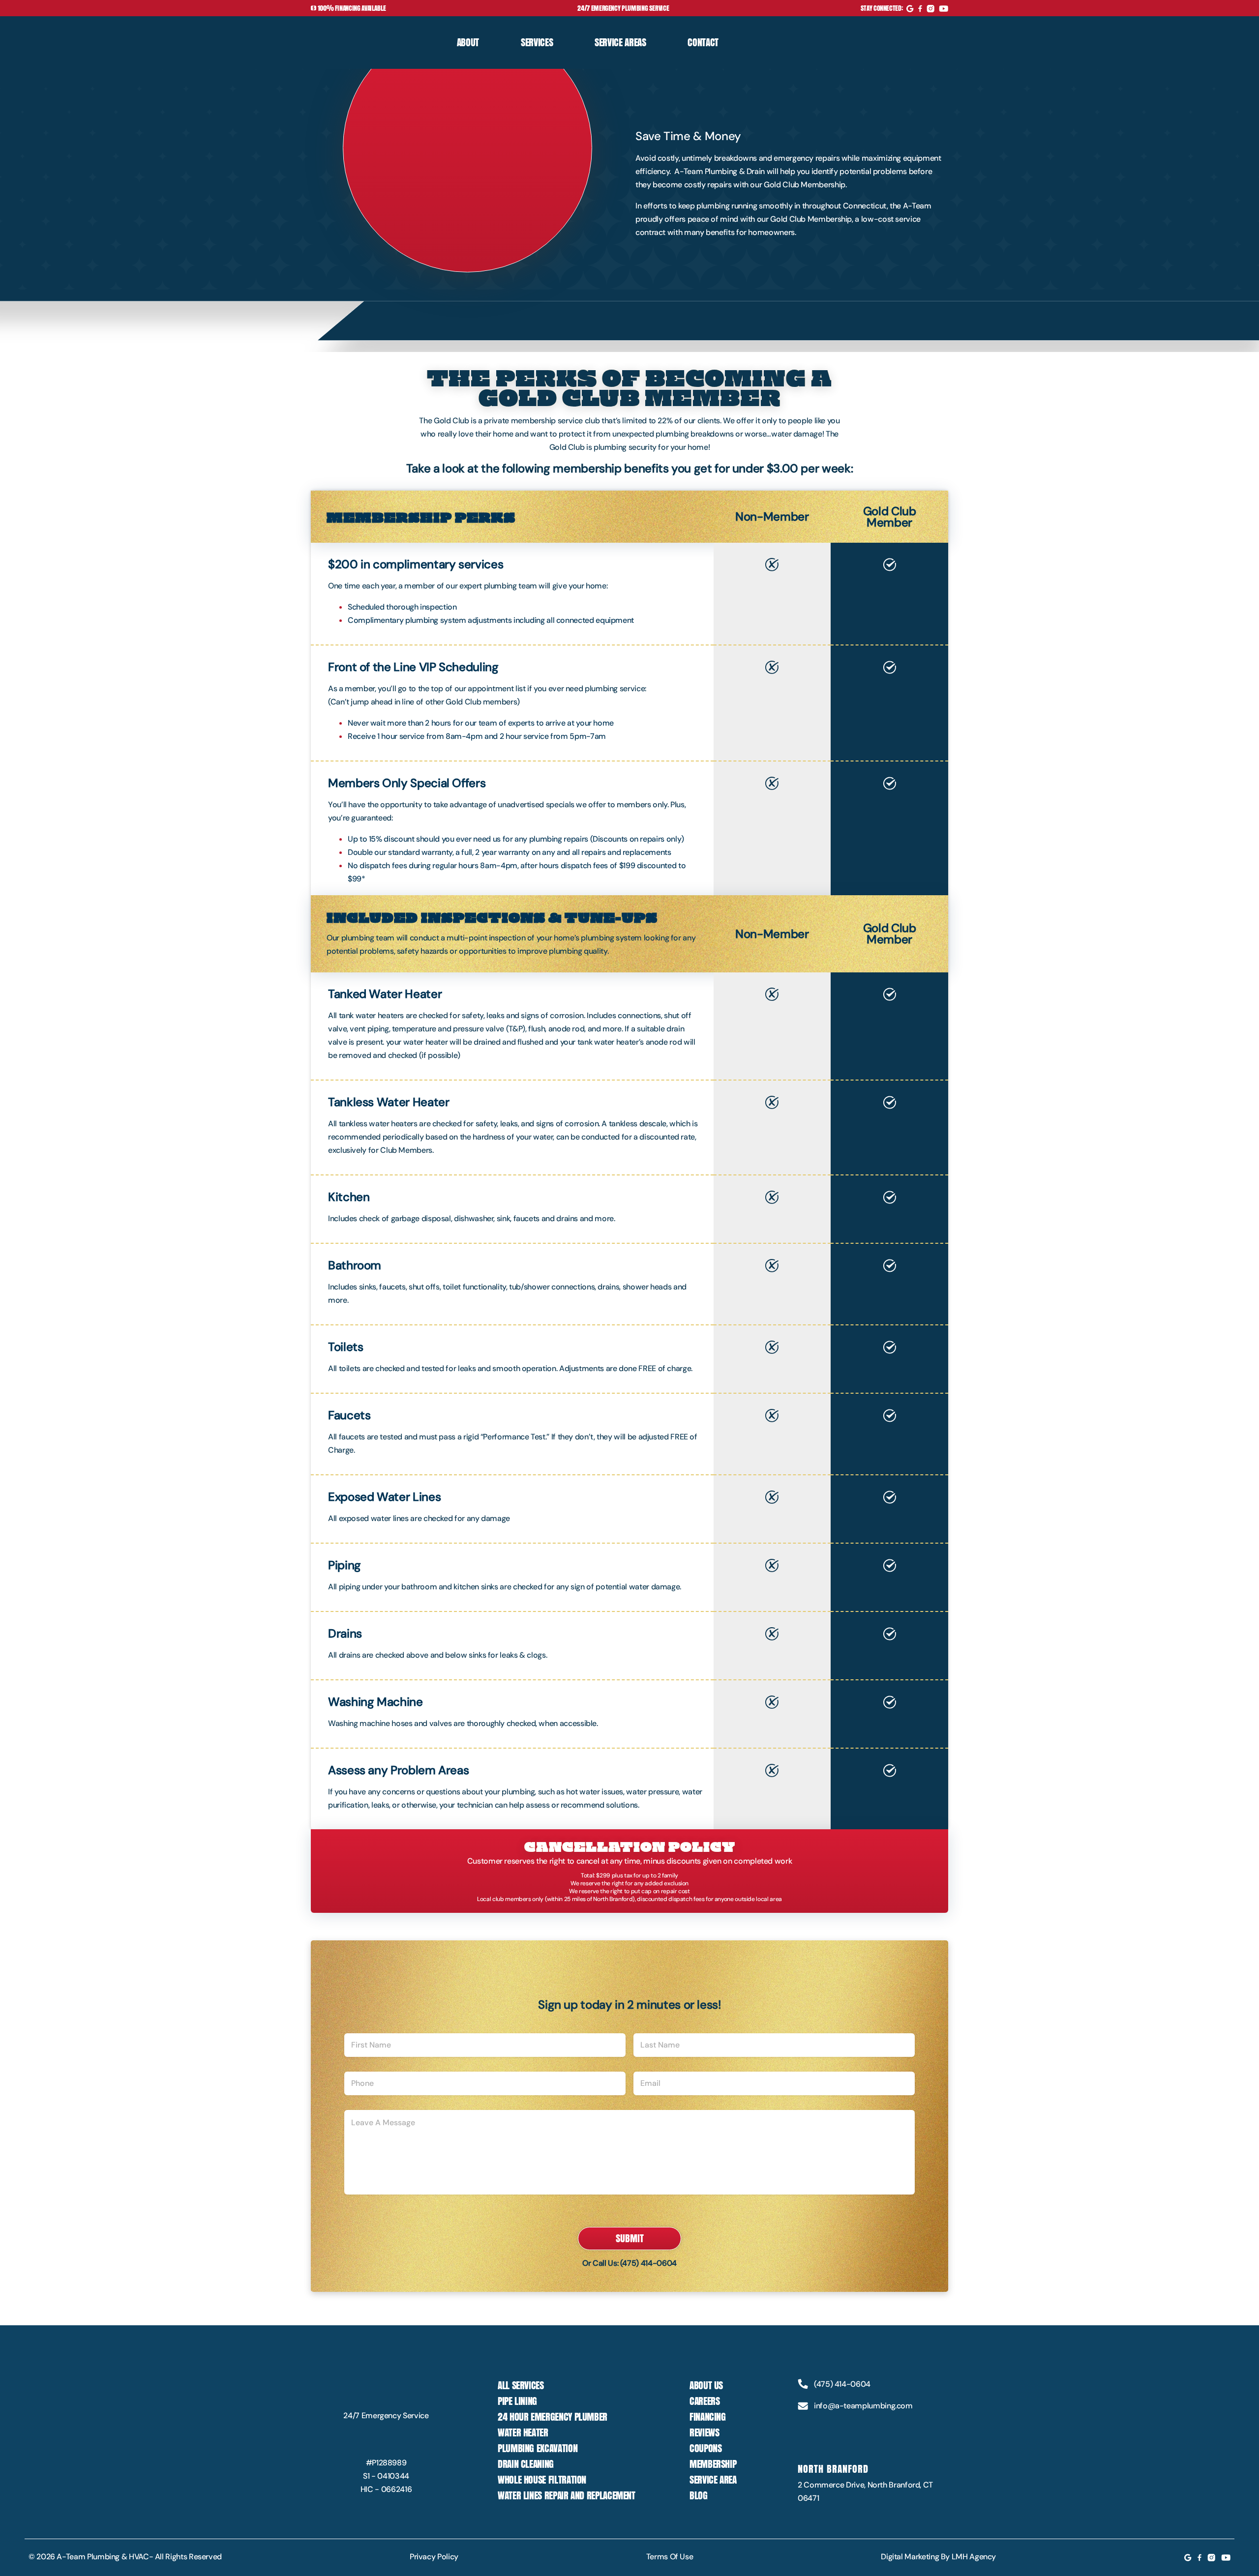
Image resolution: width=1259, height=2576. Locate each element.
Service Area (713, 2480)
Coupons (705, 2448)
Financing (708, 2417)
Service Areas (620, 42)
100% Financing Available (351, 8)
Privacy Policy (434, 2557)
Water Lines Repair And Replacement (567, 2495)
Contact (703, 42)
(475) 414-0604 (648, 2263)
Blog (699, 2495)
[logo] (356, 42)
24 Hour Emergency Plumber (553, 2417)
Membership (713, 2464)
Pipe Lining (517, 2401)
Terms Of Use (670, 2557)
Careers (704, 2401)
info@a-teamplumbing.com (863, 2406)
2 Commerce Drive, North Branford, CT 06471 (865, 2491)
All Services (521, 2385)
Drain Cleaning (526, 2464)
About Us (706, 2385)
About (468, 42)
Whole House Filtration (542, 2480)
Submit (630, 2238)
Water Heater (523, 2432)
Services (537, 42)
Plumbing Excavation (538, 2448)
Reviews (704, 2432)
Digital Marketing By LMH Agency (938, 2557)
